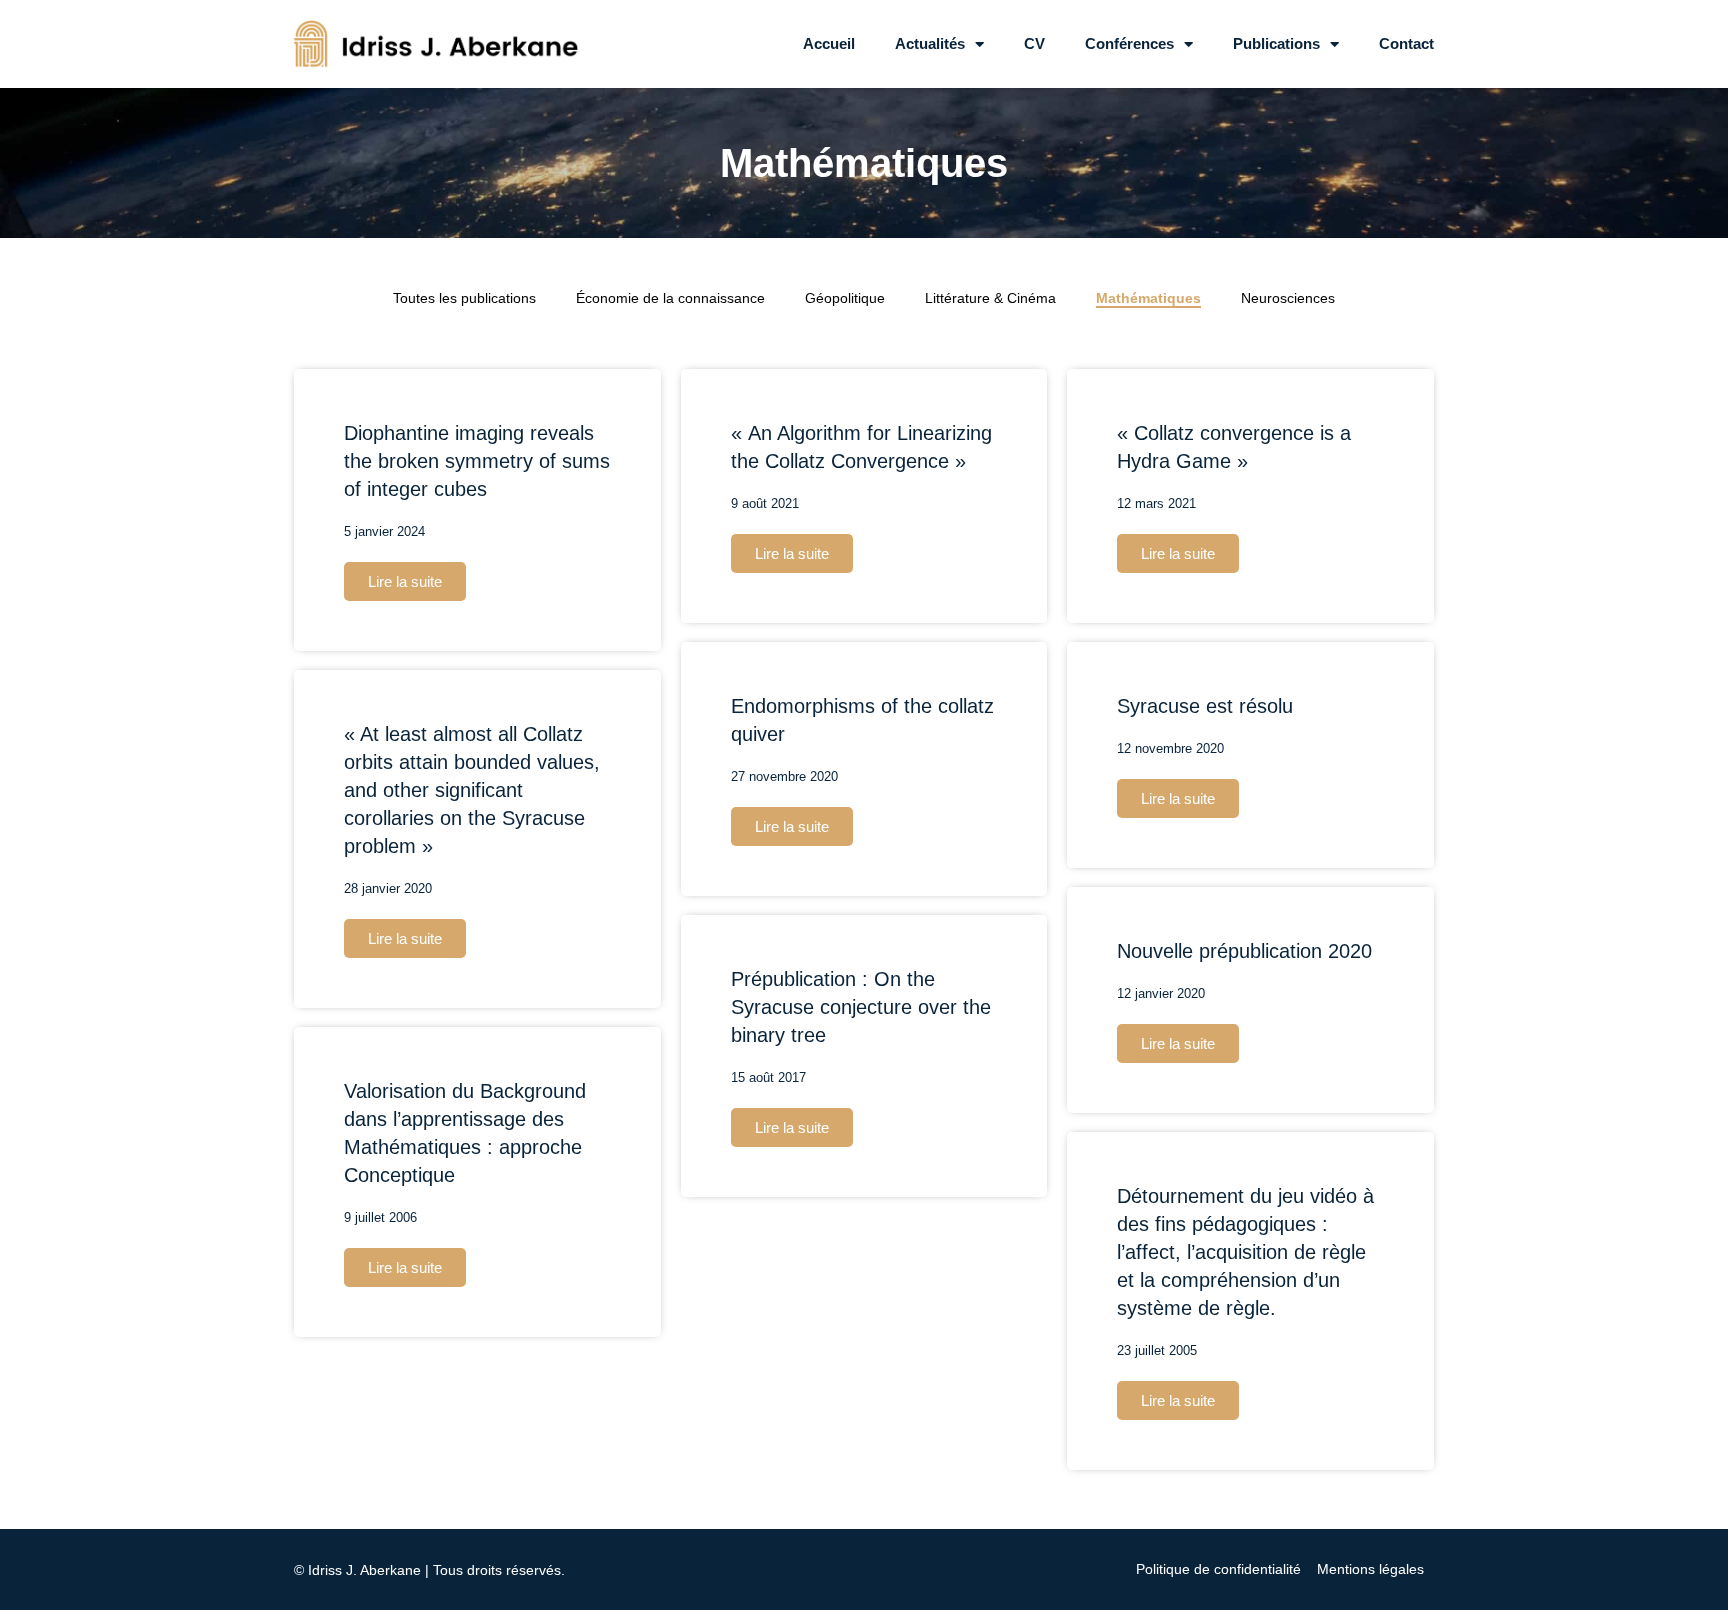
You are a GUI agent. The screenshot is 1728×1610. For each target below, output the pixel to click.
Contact (1406, 43)
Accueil (829, 43)
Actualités (930, 43)
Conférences (1129, 43)
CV (1034, 43)
